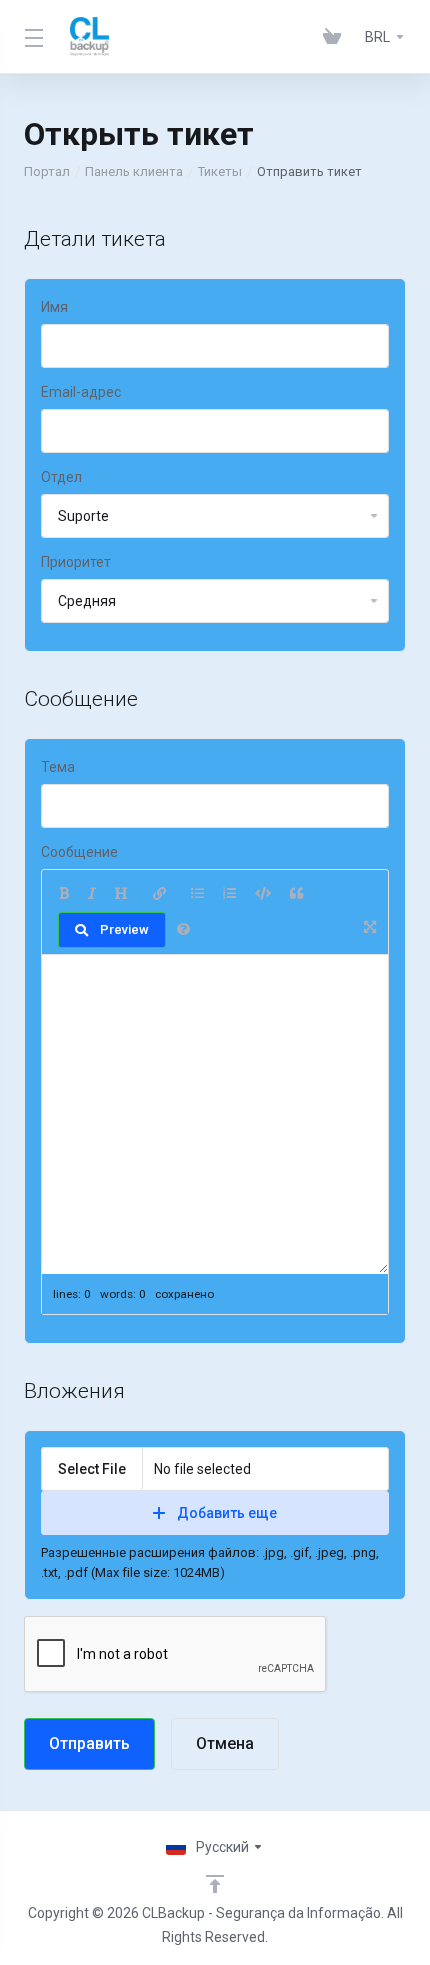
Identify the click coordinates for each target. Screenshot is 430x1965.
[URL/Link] (159, 894)
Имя (54, 307)
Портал (47, 171)
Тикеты (220, 171)
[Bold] (64, 894)
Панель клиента (134, 171)
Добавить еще (227, 1513)
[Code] (263, 894)
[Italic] (92, 894)
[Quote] (296, 894)
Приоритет (76, 562)
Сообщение (79, 852)
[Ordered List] (229, 894)
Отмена (225, 1743)
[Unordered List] (197, 894)
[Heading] (121, 894)
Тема (58, 767)
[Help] (183, 930)
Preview (124, 929)
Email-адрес (81, 392)
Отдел (61, 477)
